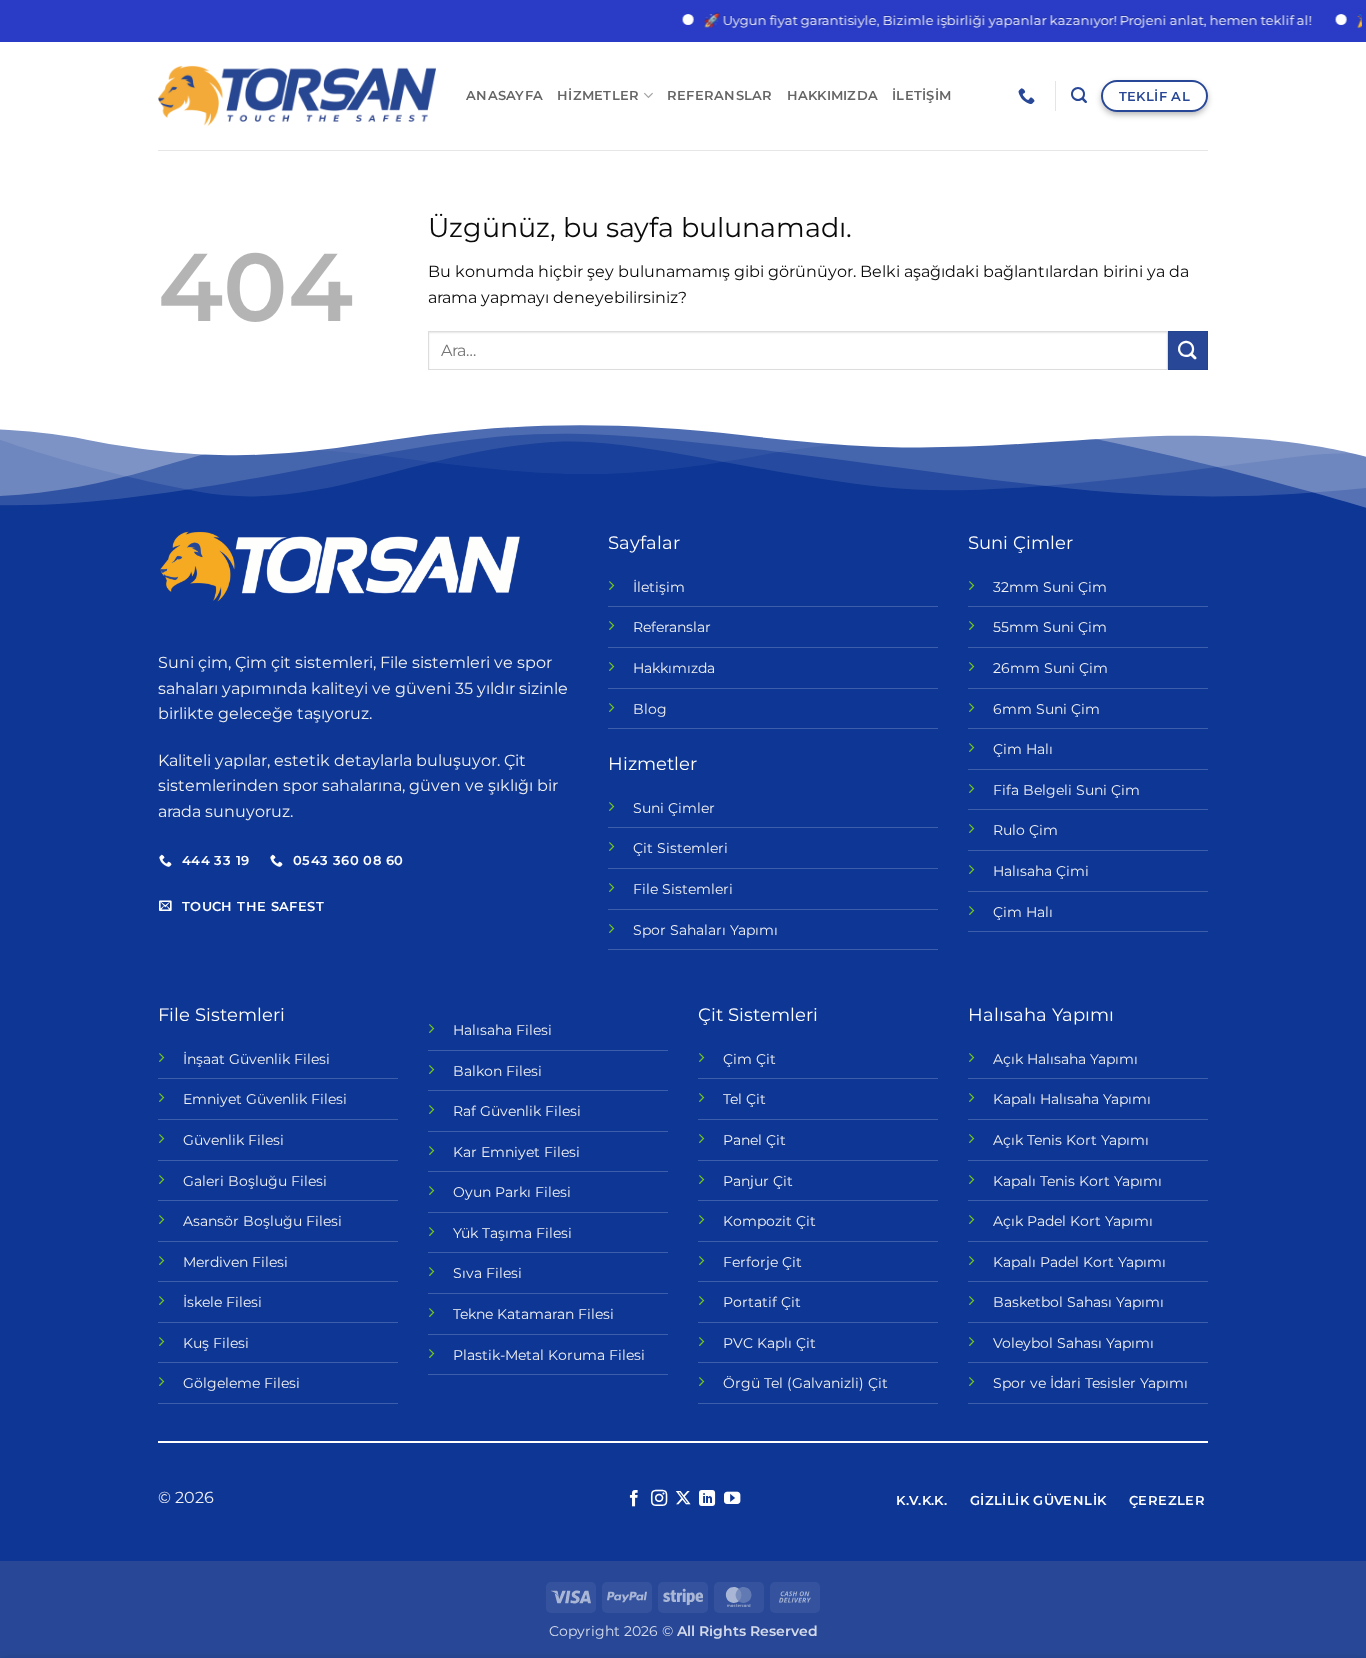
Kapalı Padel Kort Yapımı (1079, 1262)
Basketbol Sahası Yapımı (1078, 1302)
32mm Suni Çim (1050, 587)
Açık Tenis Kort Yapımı (1071, 1140)
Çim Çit (749, 1059)
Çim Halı (1023, 749)
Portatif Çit (762, 1302)
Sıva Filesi (487, 1273)
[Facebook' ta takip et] (634, 1499)
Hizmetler (598, 95)
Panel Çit (754, 1140)
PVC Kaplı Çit (769, 1343)
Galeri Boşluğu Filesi (255, 1181)
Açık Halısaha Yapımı (1065, 1059)
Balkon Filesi (497, 1071)
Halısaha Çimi (1041, 871)
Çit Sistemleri (680, 848)
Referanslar (720, 95)
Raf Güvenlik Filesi (517, 1111)
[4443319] (1029, 96)
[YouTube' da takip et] (732, 1499)
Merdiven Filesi (235, 1262)
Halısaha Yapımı (1041, 1015)
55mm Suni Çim (1050, 627)
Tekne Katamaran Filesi (533, 1314)
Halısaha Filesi (502, 1030)
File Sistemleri (683, 889)
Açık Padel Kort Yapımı (1073, 1221)
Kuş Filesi (216, 1343)
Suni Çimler (674, 808)
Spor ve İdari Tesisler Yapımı (1090, 1383)
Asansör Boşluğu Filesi (262, 1221)
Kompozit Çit (769, 1221)
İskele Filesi (222, 1302)
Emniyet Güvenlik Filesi (265, 1099)
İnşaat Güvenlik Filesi (256, 1059)
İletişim (921, 95)
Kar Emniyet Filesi (516, 1152)
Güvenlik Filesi (233, 1140)
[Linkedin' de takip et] (707, 1499)
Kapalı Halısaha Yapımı (1072, 1099)
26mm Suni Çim (1050, 668)
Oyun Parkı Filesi (512, 1192)
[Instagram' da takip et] (658, 1499)
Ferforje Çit (762, 1262)
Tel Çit (744, 1099)
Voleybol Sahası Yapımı (1073, 1343)
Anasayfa (504, 95)
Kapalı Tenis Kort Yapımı (1077, 1181)
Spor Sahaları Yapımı (705, 930)
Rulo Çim (1025, 830)
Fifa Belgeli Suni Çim (1066, 790)
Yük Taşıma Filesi (512, 1233)
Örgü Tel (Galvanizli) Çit (805, 1383)
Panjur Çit (758, 1181)
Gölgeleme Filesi (241, 1383)
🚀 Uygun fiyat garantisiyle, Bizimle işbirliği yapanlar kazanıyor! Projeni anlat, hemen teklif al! (986, 20)
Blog (650, 709)
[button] (1079, 95)
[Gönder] (1188, 350)
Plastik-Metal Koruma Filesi (549, 1355)
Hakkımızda (833, 95)
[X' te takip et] (683, 1499)
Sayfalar (644, 543)
